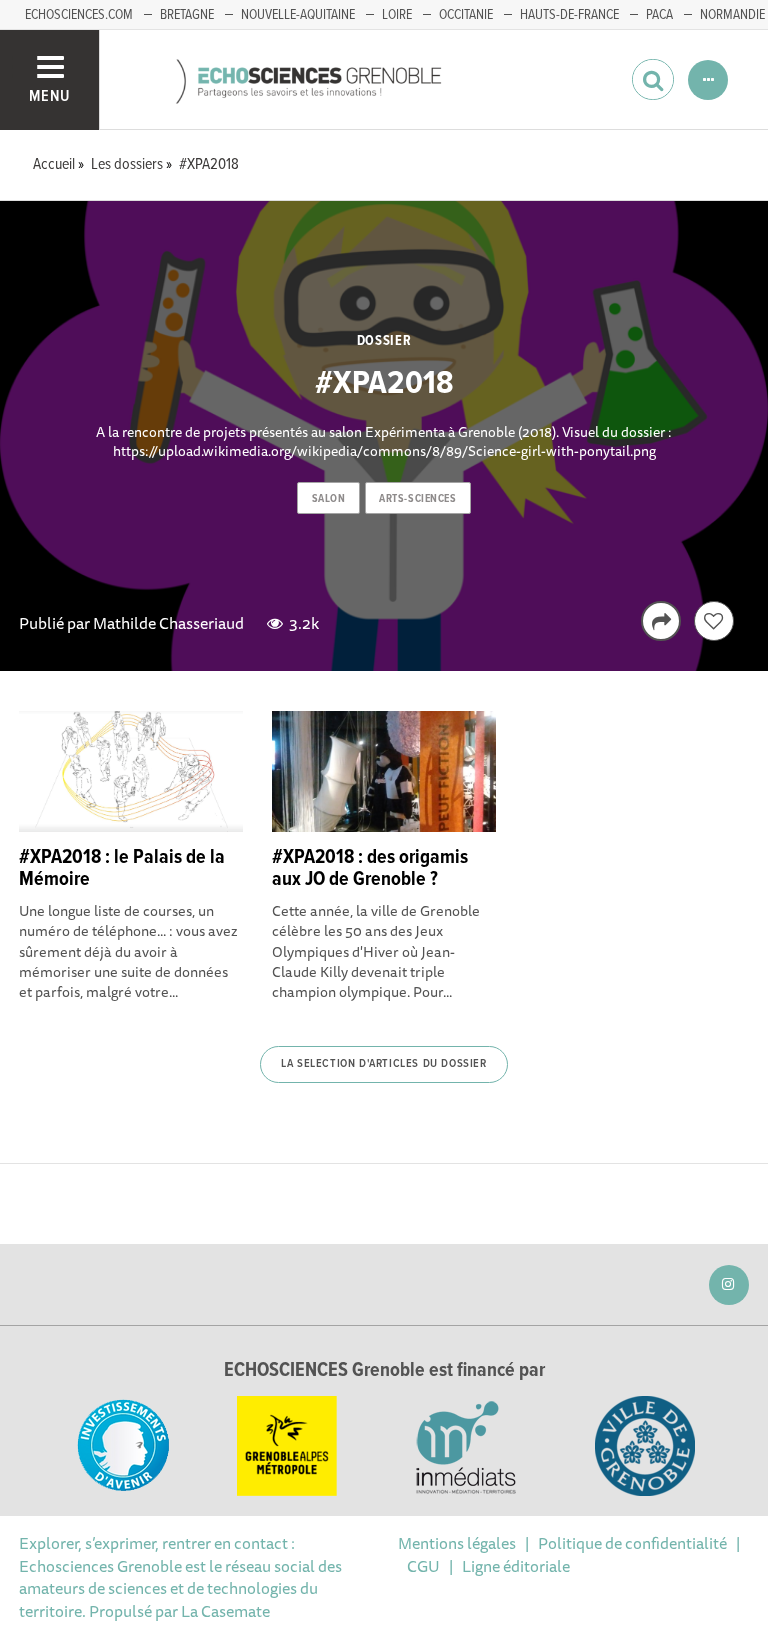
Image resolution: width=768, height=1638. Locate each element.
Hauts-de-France (569, 15)
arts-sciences (417, 499)
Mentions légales (457, 1543)
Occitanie (466, 15)
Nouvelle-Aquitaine (298, 15)
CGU (423, 1566)
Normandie (732, 15)
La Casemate (225, 1611)
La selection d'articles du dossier (383, 1064)
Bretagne (187, 15)
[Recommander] (714, 621)
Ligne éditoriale (516, 1566)
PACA (659, 15)
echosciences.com (79, 15)
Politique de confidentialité (632, 1543)
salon (329, 499)
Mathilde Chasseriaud (168, 623)
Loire (397, 15)
